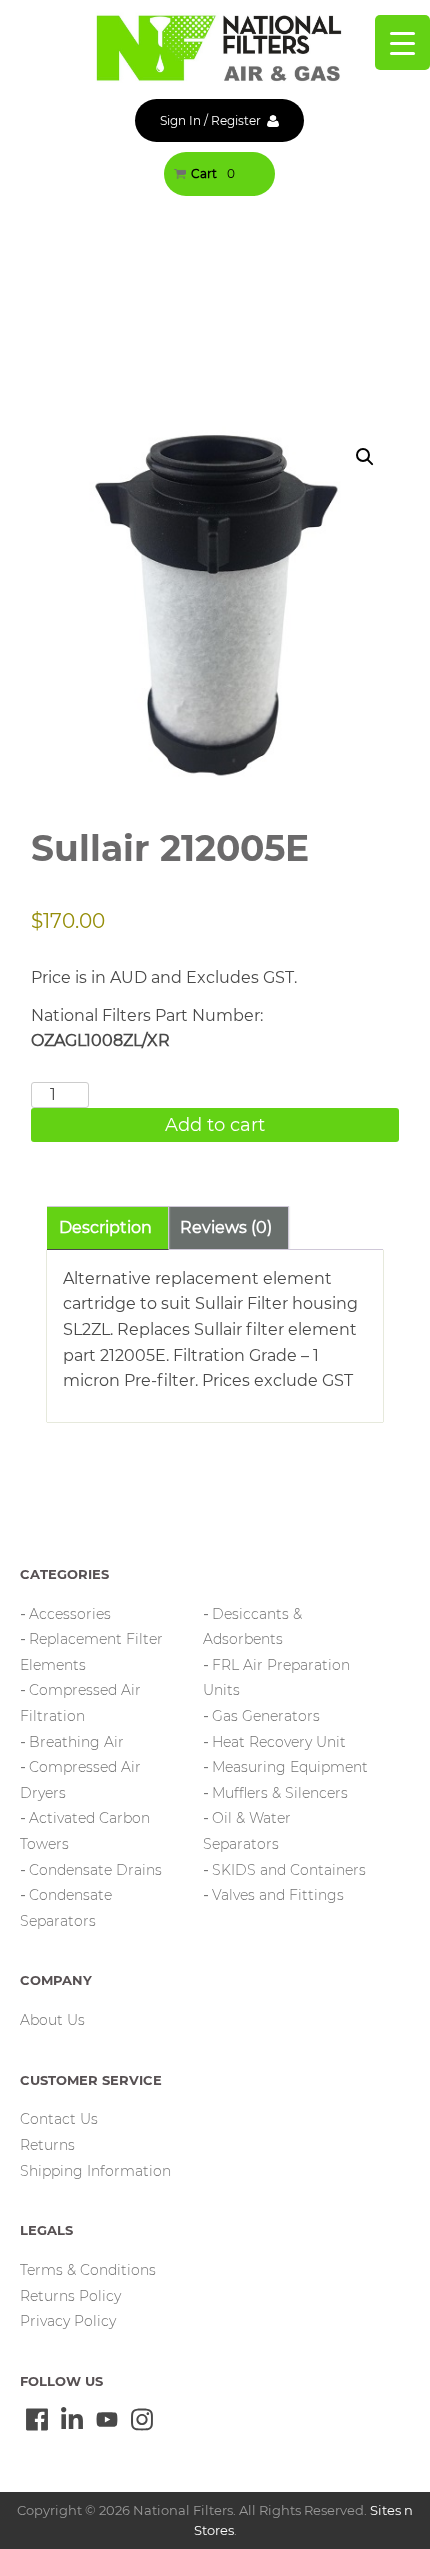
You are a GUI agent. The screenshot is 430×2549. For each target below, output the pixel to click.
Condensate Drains (95, 1870)
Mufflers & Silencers (280, 1793)
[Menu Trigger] (402, 42)
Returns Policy (70, 2296)
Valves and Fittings (278, 1895)
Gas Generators (266, 1716)
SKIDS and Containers (289, 1870)
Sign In (180, 120)
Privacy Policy (68, 2321)
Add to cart (215, 1125)
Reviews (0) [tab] (226, 1227)
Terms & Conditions (88, 2270)
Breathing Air (76, 1742)
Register (236, 120)
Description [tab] (105, 1227)
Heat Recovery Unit (279, 1742)
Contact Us (59, 2119)
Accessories (70, 1614)
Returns (47, 2145)
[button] (365, 457)
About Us (52, 2020)
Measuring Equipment (290, 1767)
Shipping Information (95, 2171)
